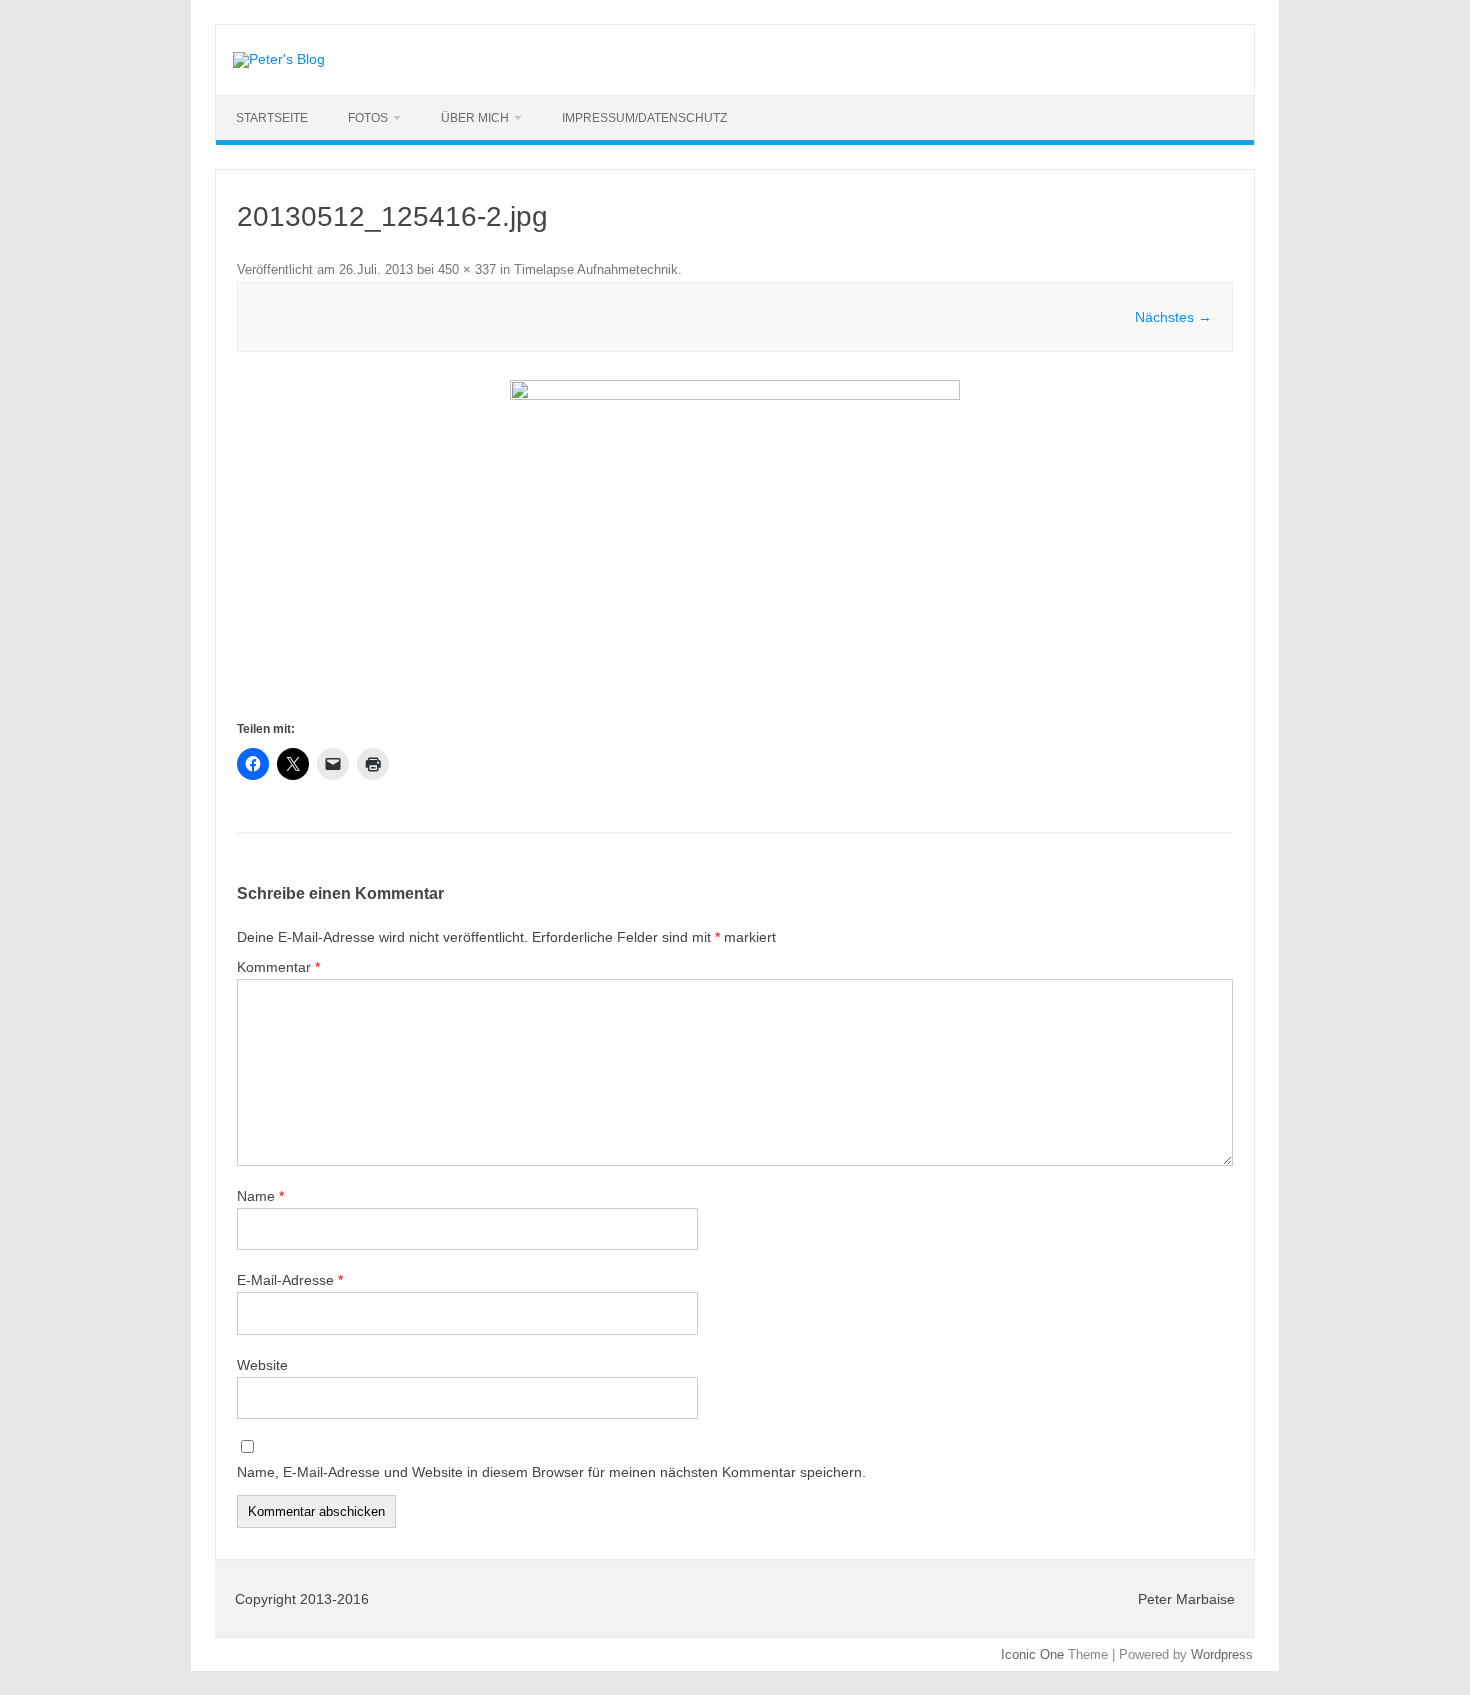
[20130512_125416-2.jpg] (735, 548)
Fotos (368, 118)
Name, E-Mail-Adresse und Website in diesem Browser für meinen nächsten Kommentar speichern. (551, 1472)
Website (262, 1365)
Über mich (475, 118)
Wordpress (1222, 1654)
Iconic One (1032, 1654)
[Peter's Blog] (279, 59)
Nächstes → (1173, 317)
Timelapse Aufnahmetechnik (596, 269)
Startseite (272, 118)
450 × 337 (467, 269)
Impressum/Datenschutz (644, 118)
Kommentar (278, 967)
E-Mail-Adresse (290, 1280)
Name (260, 1196)
